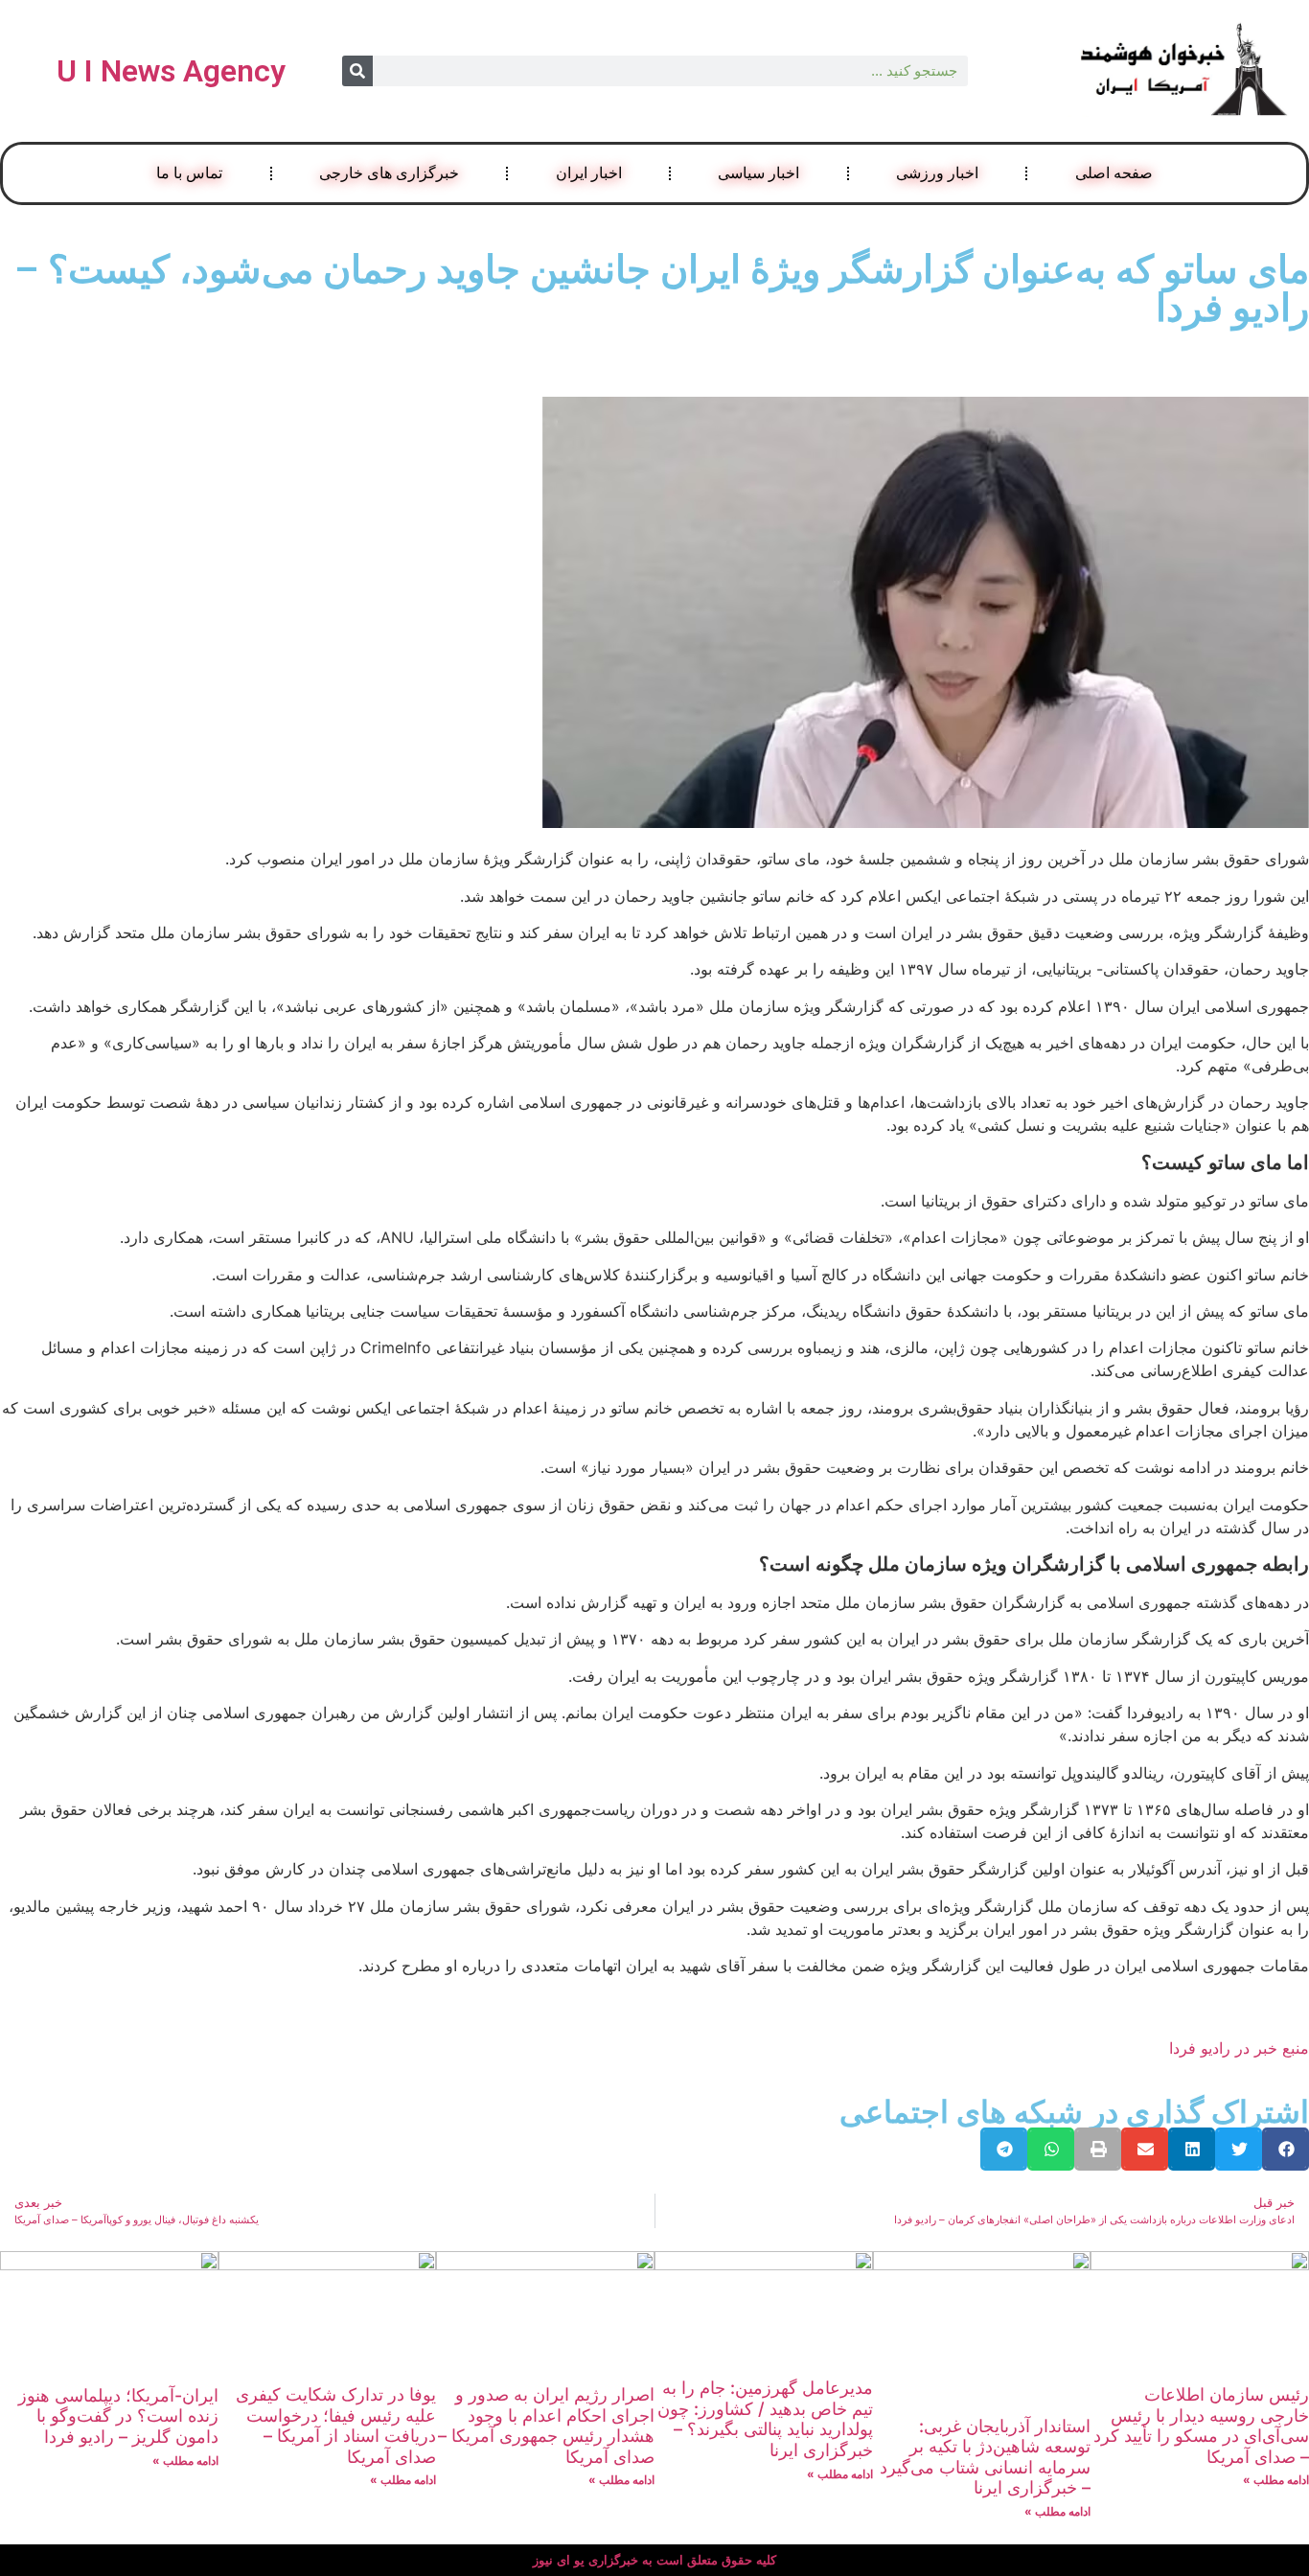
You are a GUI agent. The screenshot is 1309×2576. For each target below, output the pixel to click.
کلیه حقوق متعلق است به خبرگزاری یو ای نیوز (654, 2560)
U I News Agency (171, 71)
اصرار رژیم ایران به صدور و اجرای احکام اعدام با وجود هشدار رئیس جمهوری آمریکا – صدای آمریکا (546, 2426)
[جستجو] (357, 71)
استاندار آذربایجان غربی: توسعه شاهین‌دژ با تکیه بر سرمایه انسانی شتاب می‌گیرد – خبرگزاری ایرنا (985, 2457)
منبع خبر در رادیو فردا (1239, 2048)
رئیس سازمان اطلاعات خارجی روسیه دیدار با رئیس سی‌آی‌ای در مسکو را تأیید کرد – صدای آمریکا (1201, 2426)
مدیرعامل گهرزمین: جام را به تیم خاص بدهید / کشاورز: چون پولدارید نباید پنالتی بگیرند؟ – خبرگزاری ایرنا (765, 2419)
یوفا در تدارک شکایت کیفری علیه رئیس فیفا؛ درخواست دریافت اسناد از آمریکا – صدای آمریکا (336, 2426)
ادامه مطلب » (1276, 2480)
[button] (1286, 2149)
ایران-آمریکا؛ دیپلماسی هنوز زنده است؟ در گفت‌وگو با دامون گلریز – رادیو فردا (118, 2416)
